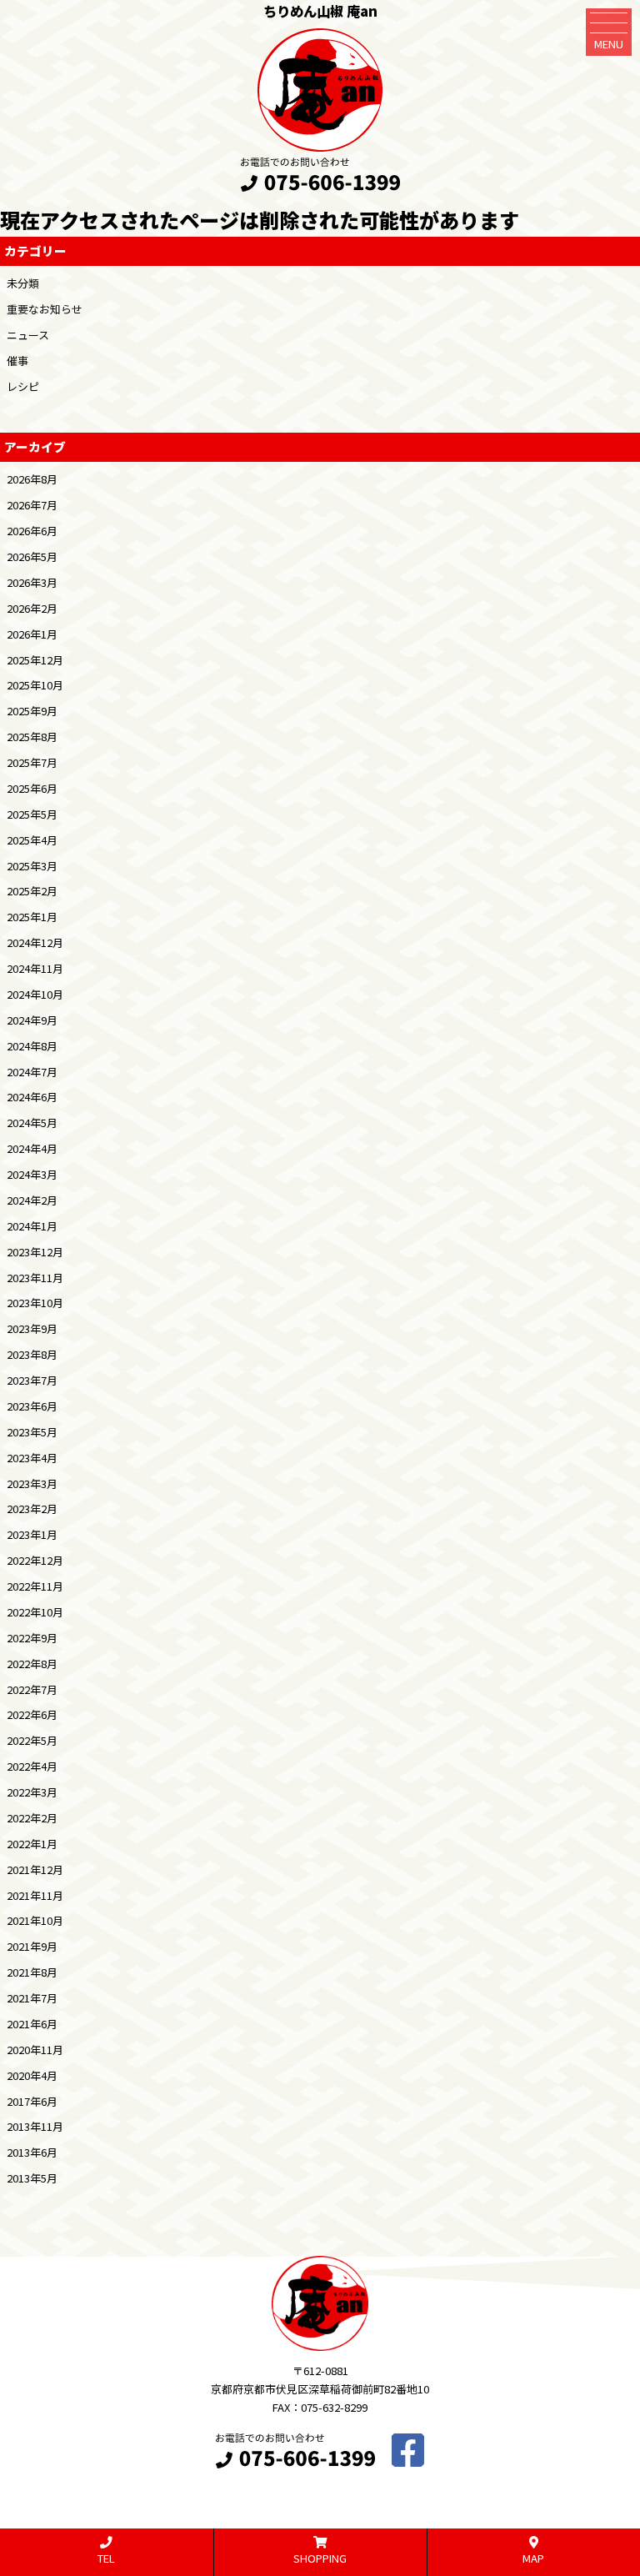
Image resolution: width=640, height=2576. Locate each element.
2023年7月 (32, 1380)
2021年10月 (35, 1920)
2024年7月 (32, 1072)
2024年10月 (35, 994)
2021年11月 (35, 1895)
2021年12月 (35, 1869)
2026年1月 (32, 634)
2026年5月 (32, 556)
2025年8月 (32, 737)
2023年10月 (35, 1303)
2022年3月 (32, 1792)
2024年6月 (32, 1097)
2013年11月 (35, 2126)
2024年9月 (32, 1020)
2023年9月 (32, 1328)
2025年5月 (32, 814)
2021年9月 (32, 1946)
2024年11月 (35, 968)
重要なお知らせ (45, 309)
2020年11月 (35, 2050)
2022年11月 (35, 1586)
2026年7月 (32, 505)
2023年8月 (32, 1354)
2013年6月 (32, 2152)
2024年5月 (32, 1123)
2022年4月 (32, 1766)
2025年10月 (35, 685)
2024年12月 (35, 942)
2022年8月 (32, 1664)
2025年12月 (35, 660)
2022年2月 (32, 1818)
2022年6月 (32, 1714)
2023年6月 (32, 1406)
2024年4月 (32, 1148)
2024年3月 (32, 1174)
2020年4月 (32, 2075)
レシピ (23, 386)
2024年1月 (32, 1226)
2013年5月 (32, 2178)
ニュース (28, 335)
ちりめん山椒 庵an (320, 11)
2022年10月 (35, 1612)
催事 (17, 361)
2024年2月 (32, 1200)
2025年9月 (32, 711)
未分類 (23, 283)
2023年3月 (32, 1483)
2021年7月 (32, 1998)
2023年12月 (35, 1252)
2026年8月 (32, 479)
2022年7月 (32, 1689)
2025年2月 (32, 891)
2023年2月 (32, 1509)
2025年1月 (32, 917)
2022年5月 (32, 1740)
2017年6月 (32, 2101)
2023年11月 (35, 1278)
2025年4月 (32, 840)
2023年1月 (32, 1534)
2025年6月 (32, 788)
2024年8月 (32, 1046)
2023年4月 (32, 1458)
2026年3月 (32, 582)
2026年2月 (32, 608)
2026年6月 (32, 531)
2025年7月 (32, 762)
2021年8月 (32, 1972)
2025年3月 (32, 866)
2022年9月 (32, 1638)
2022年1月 (32, 1844)
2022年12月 (35, 1560)
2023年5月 (32, 1432)
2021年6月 (32, 2024)
